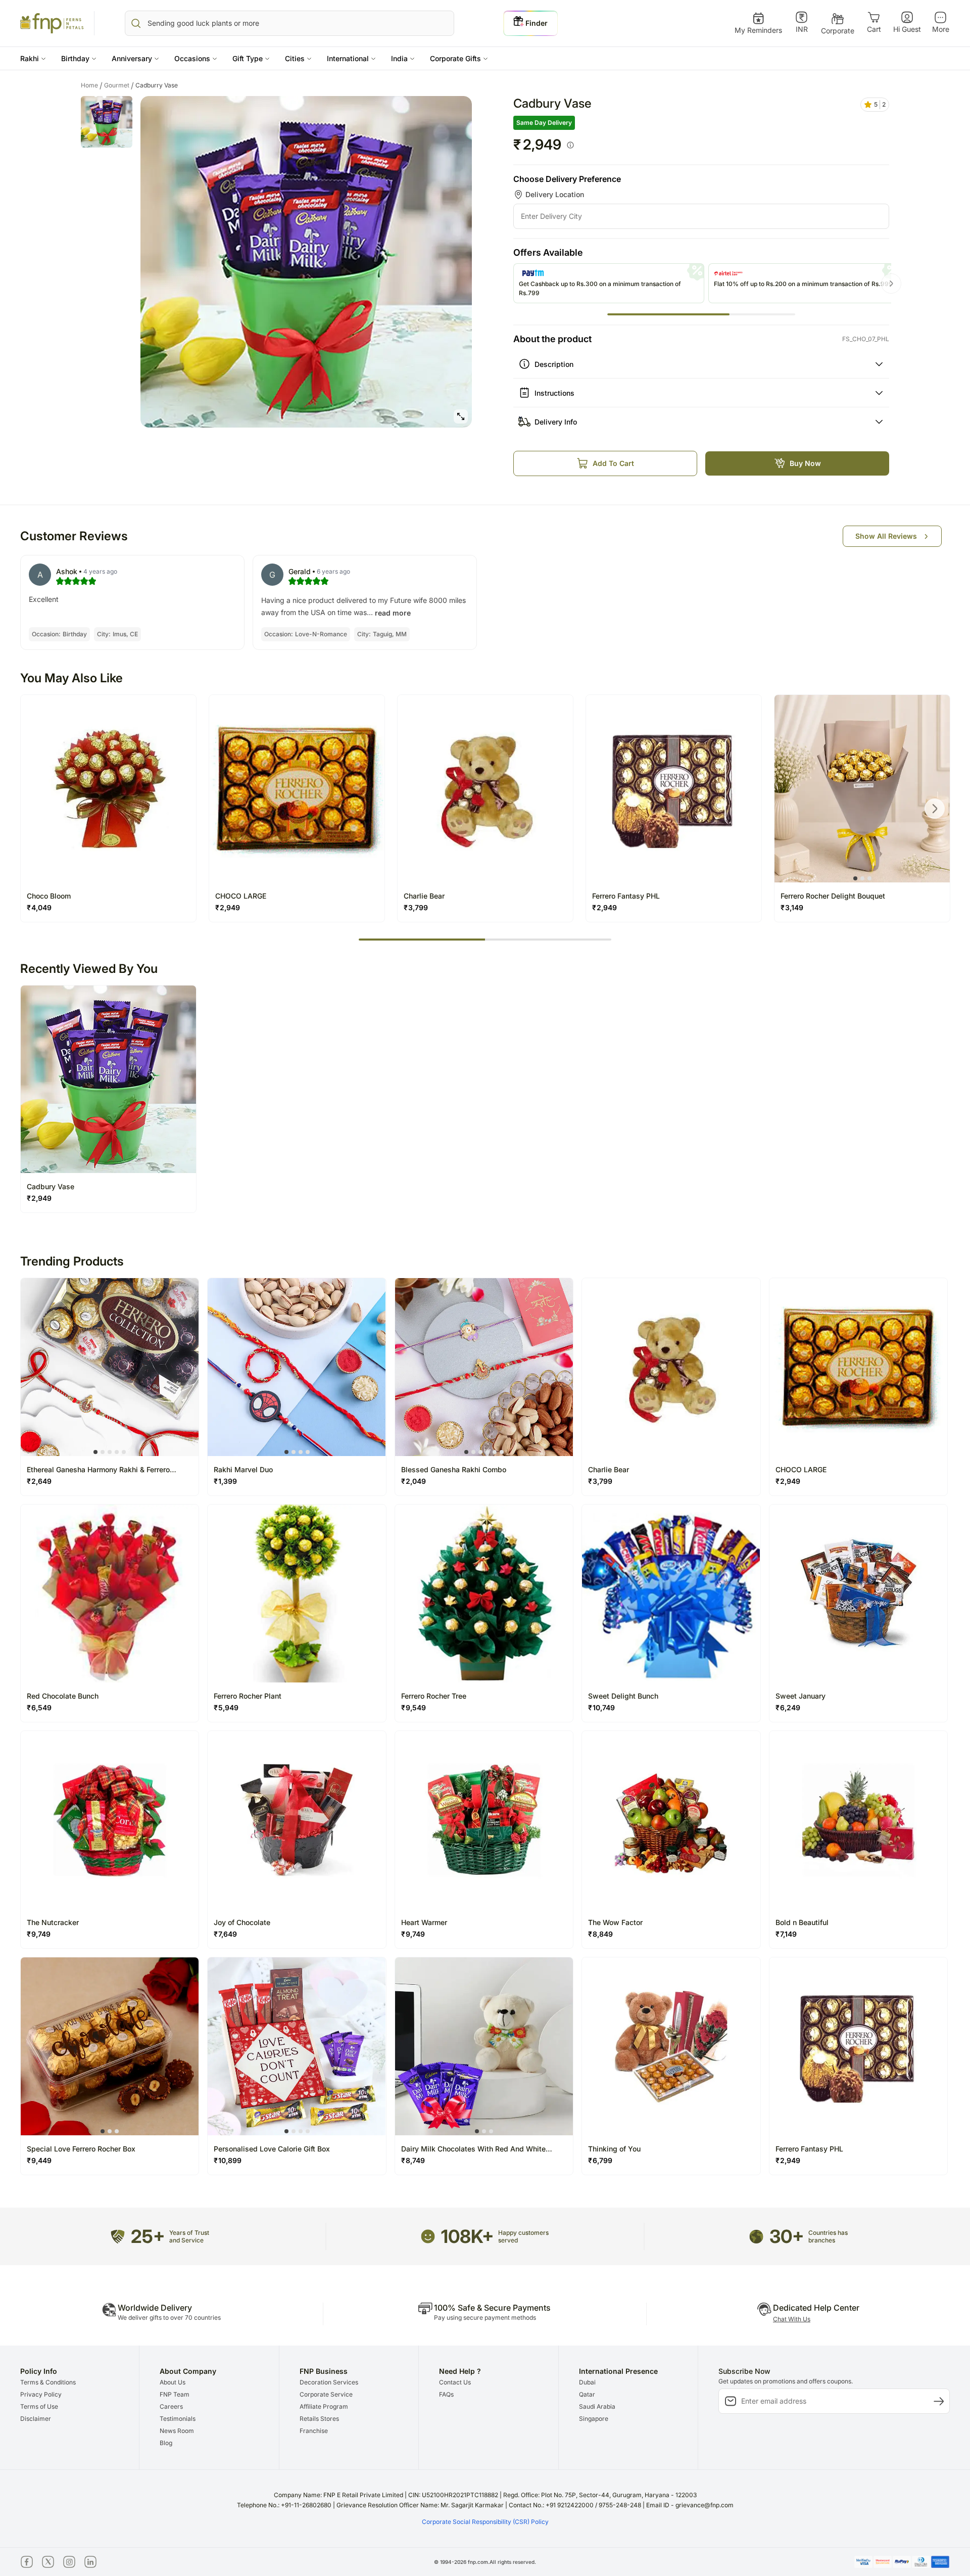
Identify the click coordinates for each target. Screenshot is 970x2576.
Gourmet (119, 85)
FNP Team (175, 2394)
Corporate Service (326, 2394)
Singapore (594, 2419)
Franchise (314, 2431)
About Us (173, 2382)
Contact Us (455, 2382)
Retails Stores (319, 2419)
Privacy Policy (41, 2394)
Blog (166, 2443)
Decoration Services (329, 2382)
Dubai (587, 2382)
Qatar (587, 2394)
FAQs (446, 2394)
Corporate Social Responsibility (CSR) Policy (485, 2522)
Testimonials (178, 2419)
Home (92, 85)
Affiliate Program (324, 2406)
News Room (177, 2431)
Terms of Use (39, 2406)
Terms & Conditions (48, 2382)
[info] (570, 145)
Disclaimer (36, 2419)
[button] (33, 58)
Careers (171, 2406)
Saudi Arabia (597, 2406)
